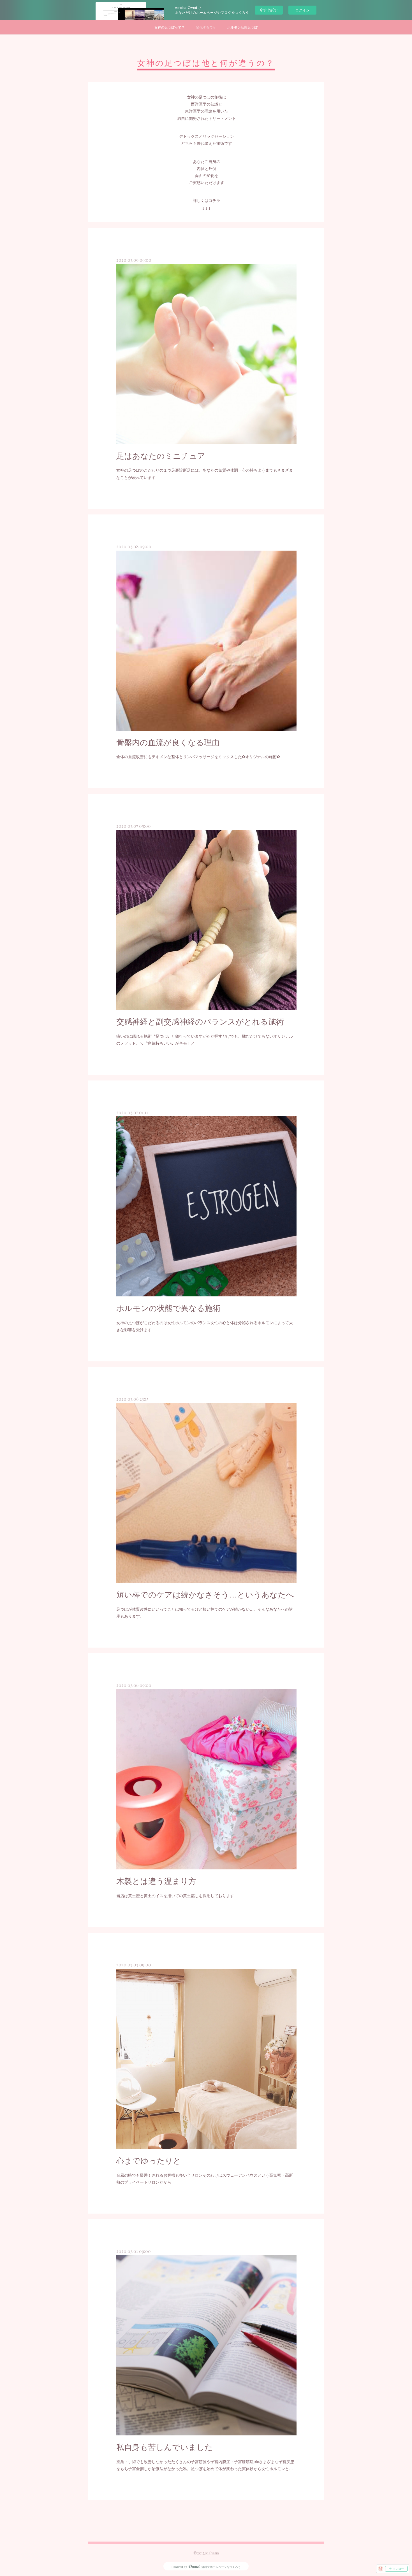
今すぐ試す (269, 10)
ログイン (302, 10)
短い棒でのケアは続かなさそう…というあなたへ (205, 1594)
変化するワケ (206, 27)
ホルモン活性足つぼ (242, 27)
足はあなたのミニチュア (161, 455)
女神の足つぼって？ (170, 27)
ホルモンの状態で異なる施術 (168, 1308)
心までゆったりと (149, 2160)
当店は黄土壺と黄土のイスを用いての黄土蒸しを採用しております (175, 1895)
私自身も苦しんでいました (165, 2447)
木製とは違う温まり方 (156, 1881)
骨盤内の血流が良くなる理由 (168, 742)
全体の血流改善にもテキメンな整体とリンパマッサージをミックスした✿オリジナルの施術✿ (198, 756)
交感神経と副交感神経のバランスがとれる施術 (200, 1021)
